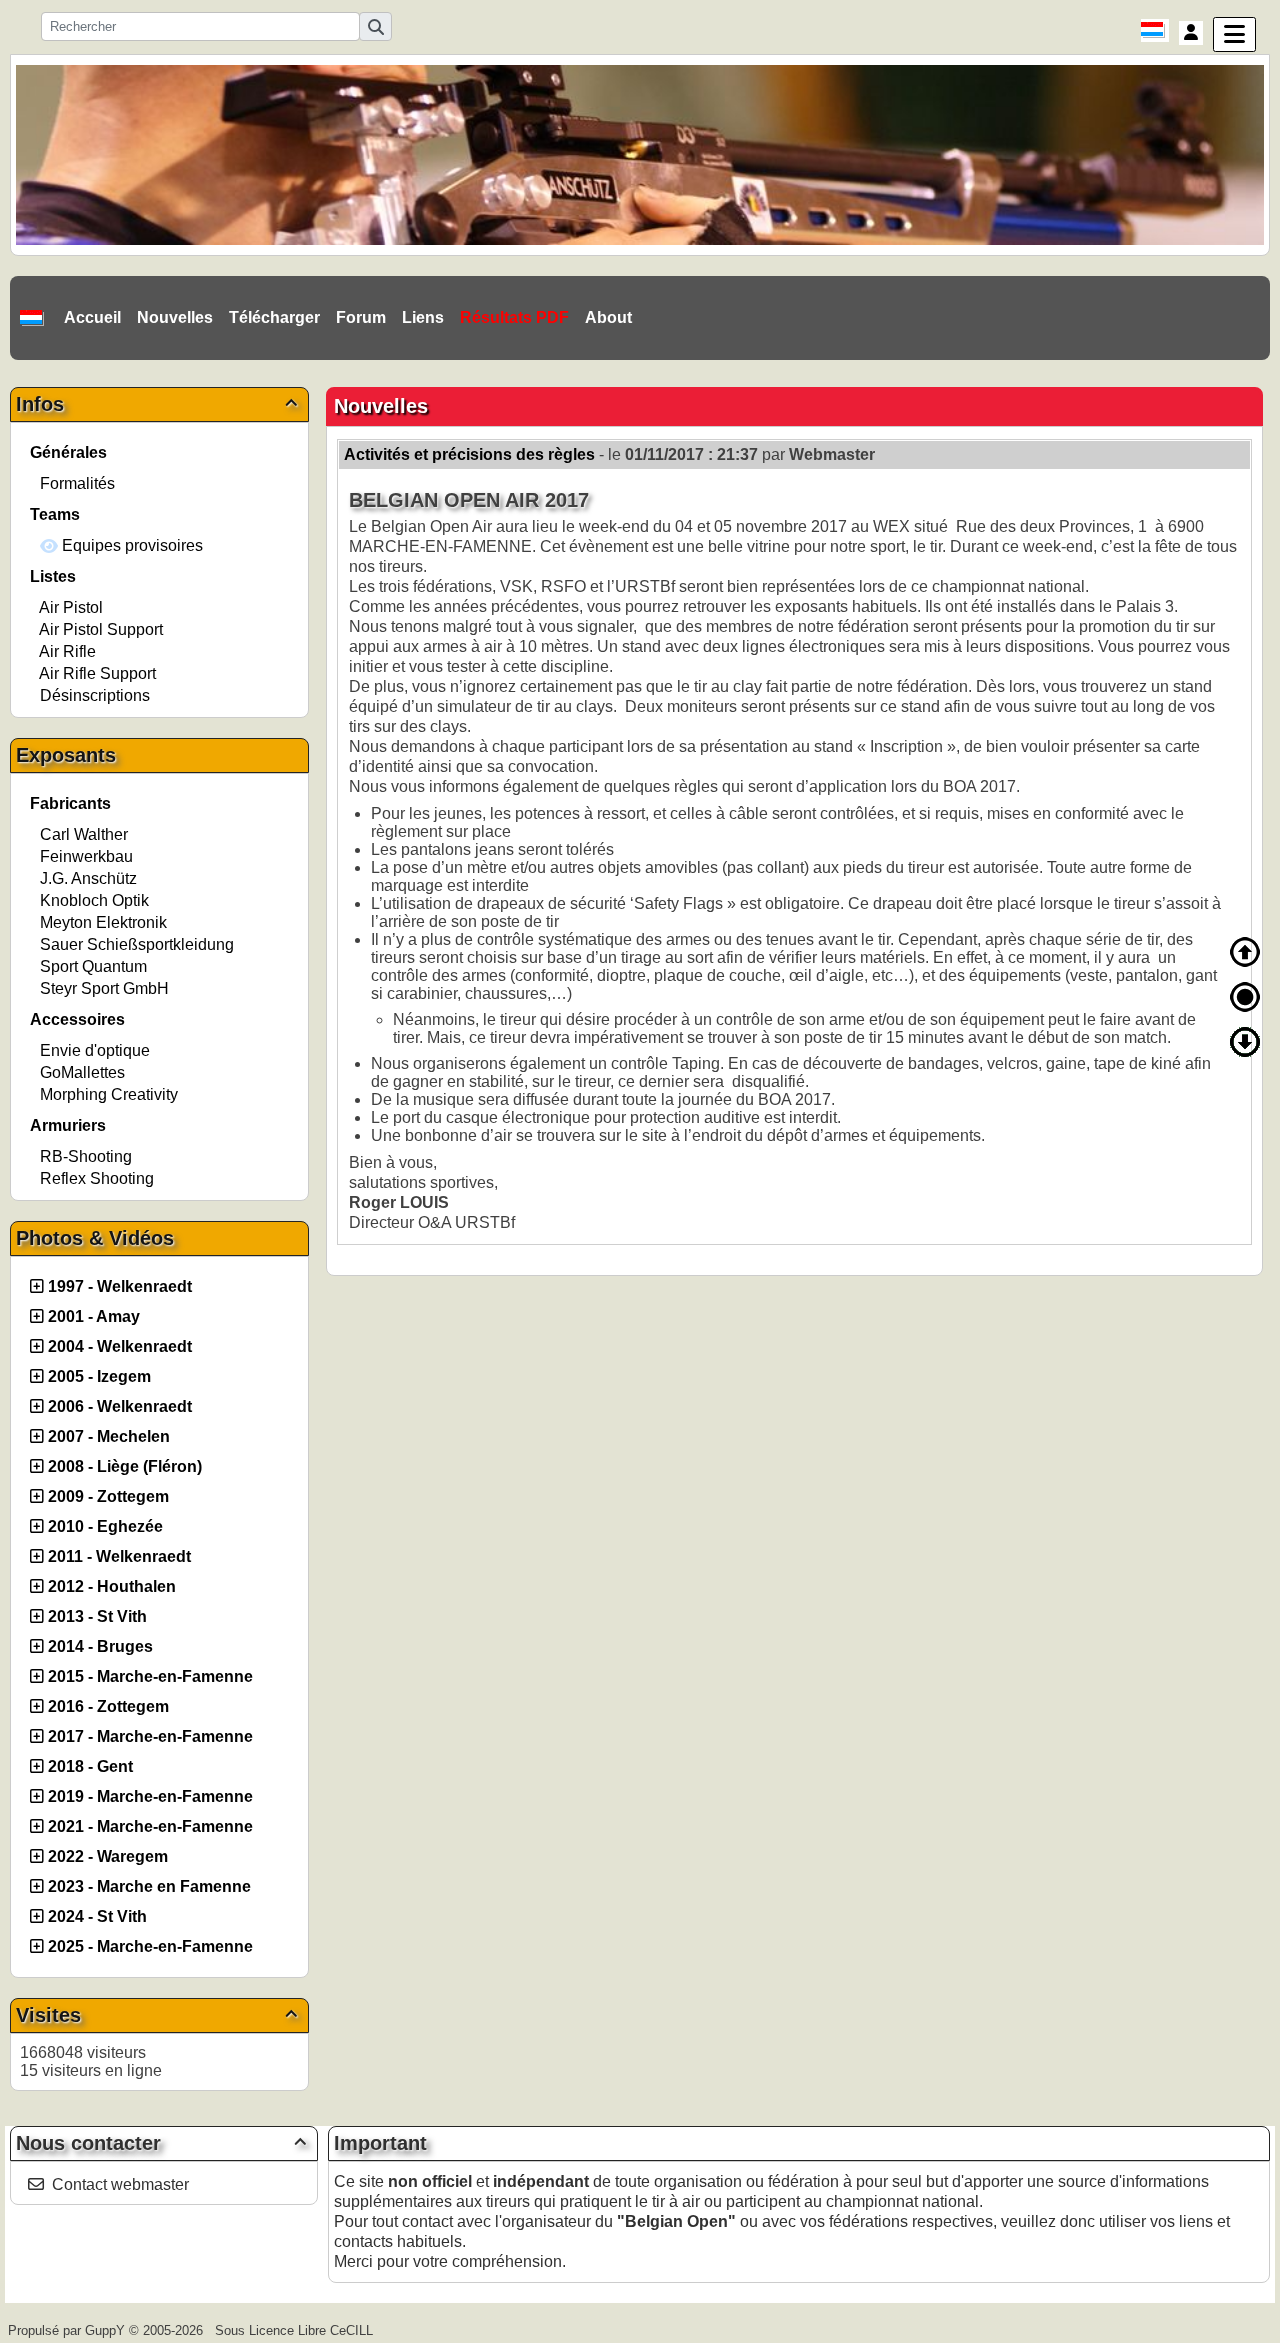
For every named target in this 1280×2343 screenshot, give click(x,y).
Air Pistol (71, 607)
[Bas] (1245, 1042)
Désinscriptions (95, 695)
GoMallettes (82, 1072)
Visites (156, 2015)
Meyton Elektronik (103, 922)
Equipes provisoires (130, 545)
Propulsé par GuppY (68, 2330)
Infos (156, 404)
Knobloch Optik (94, 900)
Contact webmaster (120, 2184)
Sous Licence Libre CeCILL (296, 2330)
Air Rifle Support (97, 673)
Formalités (77, 483)
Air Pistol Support (101, 629)
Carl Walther (84, 834)
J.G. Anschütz (88, 878)
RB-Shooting (86, 1156)
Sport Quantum (93, 966)
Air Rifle (67, 651)
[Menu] (1234, 34)
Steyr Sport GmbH (104, 988)
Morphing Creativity (109, 1094)
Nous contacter (161, 2143)
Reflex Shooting (97, 1178)
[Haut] (1245, 952)
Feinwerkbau (86, 856)
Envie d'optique (95, 1050)
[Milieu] (1245, 997)
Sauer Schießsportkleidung (137, 944)
